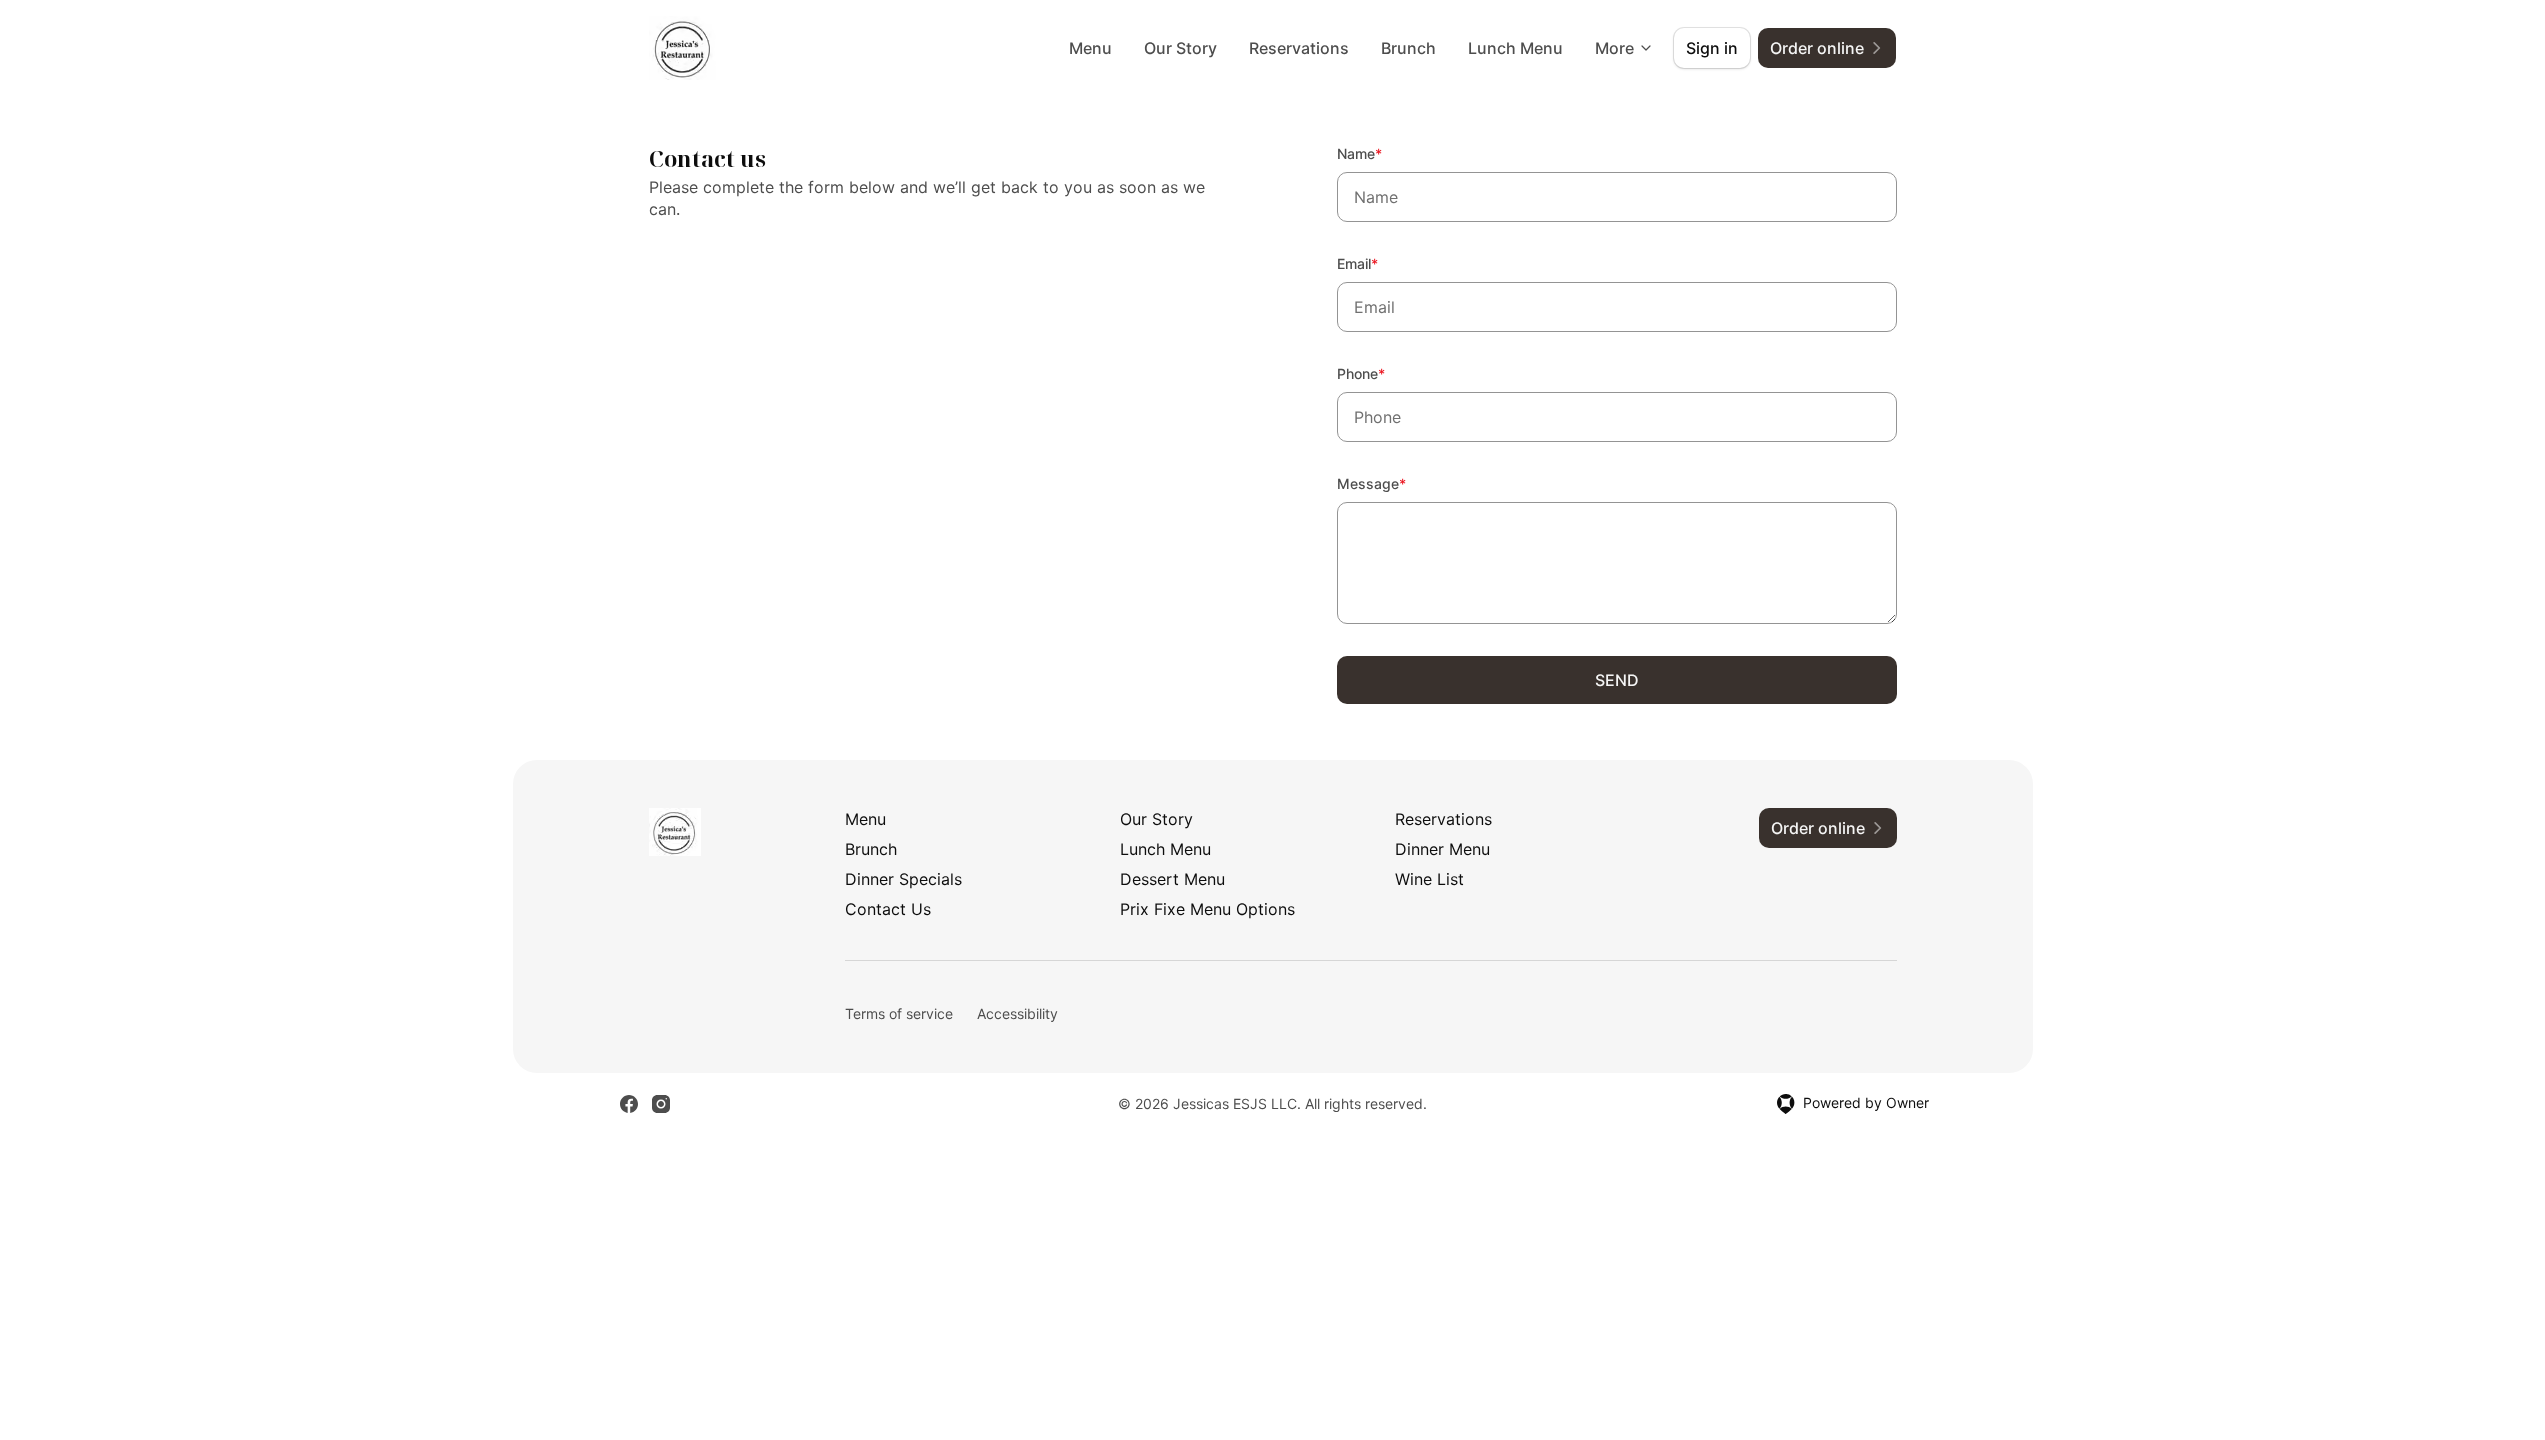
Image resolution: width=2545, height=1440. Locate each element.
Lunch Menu (1515, 48)
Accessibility (1017, 1013)
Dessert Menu (1172, 879)
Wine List (1429, 879)
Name (1386, 153)
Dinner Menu (1442, 849)
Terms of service (899, 1013)
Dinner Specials (903, 879)
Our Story (1180, 48)
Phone (1388, 373)
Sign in (1712, 48)
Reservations (1299, 48)
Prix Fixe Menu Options (1207, 909)
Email (1384, 263)
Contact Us (888, 909)
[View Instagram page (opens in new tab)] (661, 1104)
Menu (1090, 48)
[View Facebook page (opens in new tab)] (629, 1104)
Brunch (1408, 48)
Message (1398, 483)
